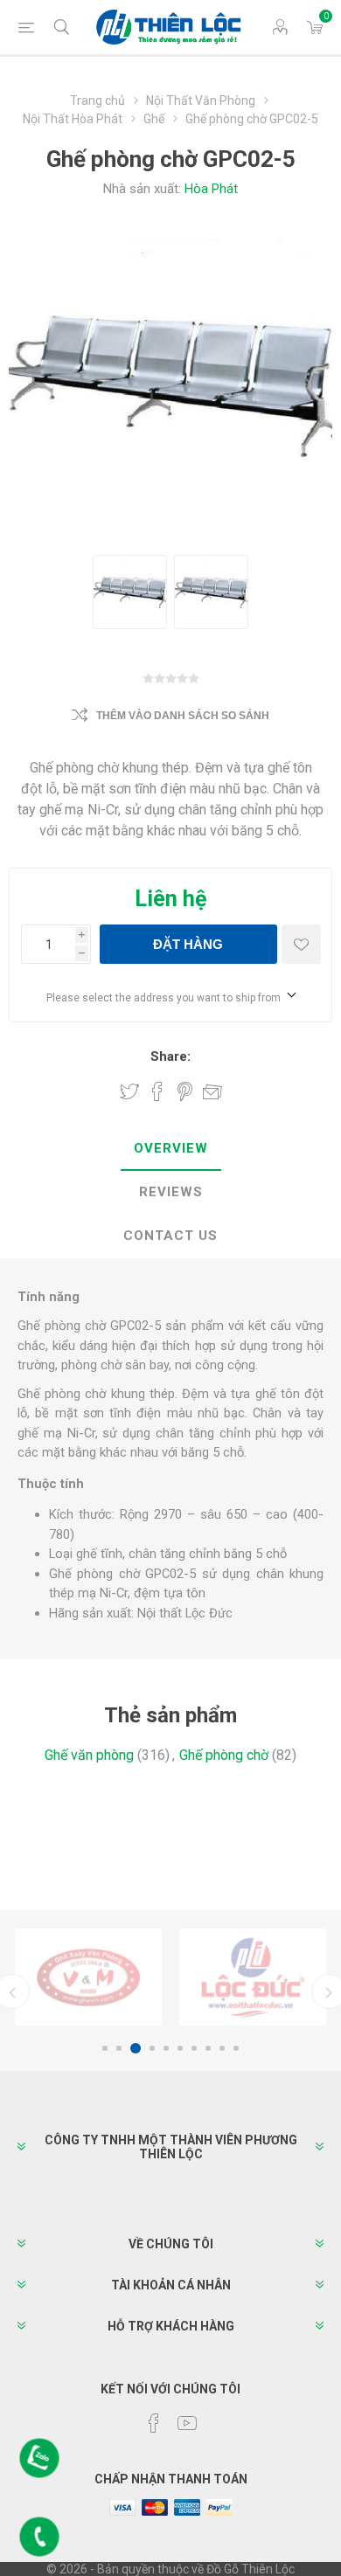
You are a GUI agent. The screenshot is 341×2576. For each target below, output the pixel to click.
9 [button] (222, 2048)
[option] (88, 1977)
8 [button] (208, 2048)
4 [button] (150, 2048)
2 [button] (119, 2048)
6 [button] (180, 2048)
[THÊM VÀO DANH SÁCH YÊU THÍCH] (301, 944)
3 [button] (133, 2048)
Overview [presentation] (171, 1148)
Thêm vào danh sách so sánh (183, 716)
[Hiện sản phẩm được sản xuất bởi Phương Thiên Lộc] (88, 1977)
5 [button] (166, 2048)
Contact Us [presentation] (170, 1236)
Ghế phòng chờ (224, 1755)
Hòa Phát (211, 189)
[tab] (170, 1149)
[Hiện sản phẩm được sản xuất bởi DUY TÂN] (253, 1977)
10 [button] (236, 2048)
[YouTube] (187, 2423)
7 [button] (194, 2048)
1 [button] (105, 2048)
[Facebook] (154, 2423)
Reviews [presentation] (171, 1192)
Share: (170, 1056)
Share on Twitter (129, 1091)
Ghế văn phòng (89, 1755)
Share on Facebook (157, 1091)
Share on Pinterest (185, 1091)
